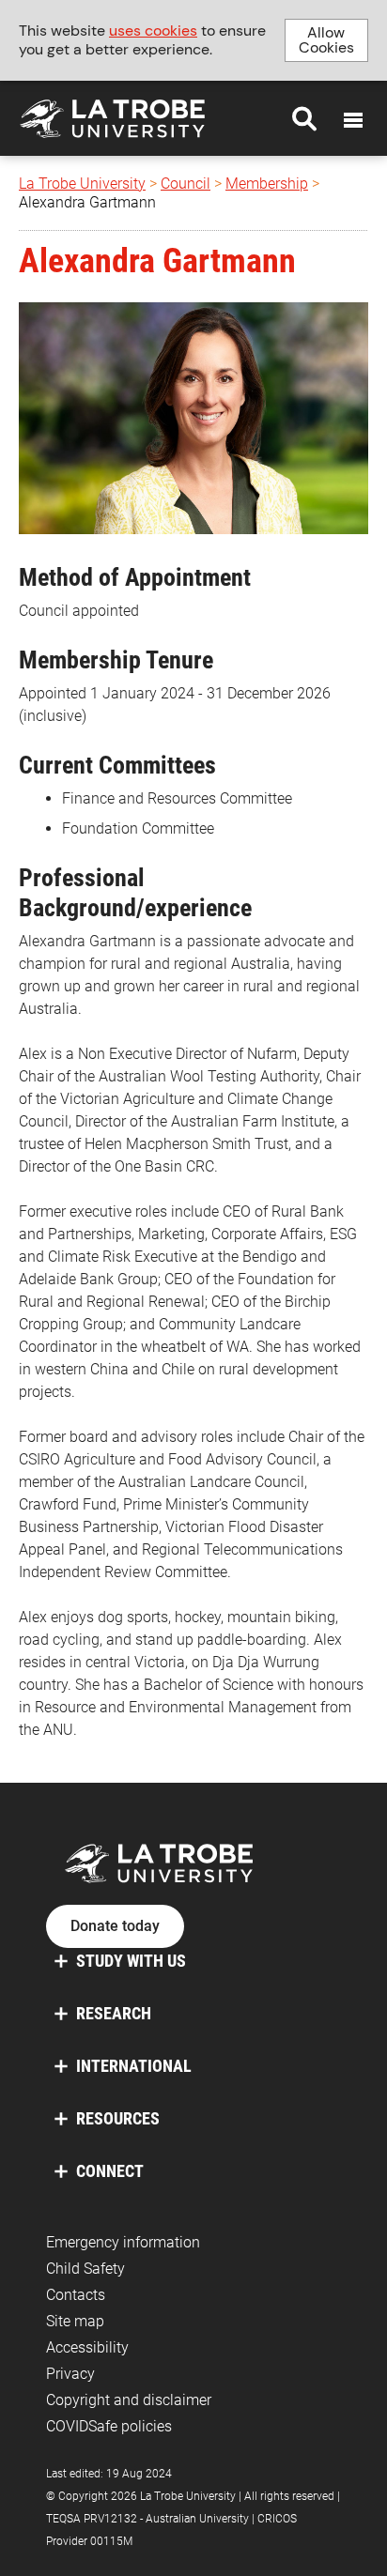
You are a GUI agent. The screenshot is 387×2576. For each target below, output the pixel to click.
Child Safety (85, 2269)
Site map (75, 2321)
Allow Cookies (326, 40)
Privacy (70, 2374)
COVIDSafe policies (109, 2426)
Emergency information (123, 2242)
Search (304, 118)
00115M (111, 2541)
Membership (267, 184)
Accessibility (87, 2347)
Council (186, 184)
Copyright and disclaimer (129, 2400)
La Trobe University (82, 184)
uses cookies (153, 31)
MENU (353, 120)
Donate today (115, 1926)
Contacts (76, 2295)
